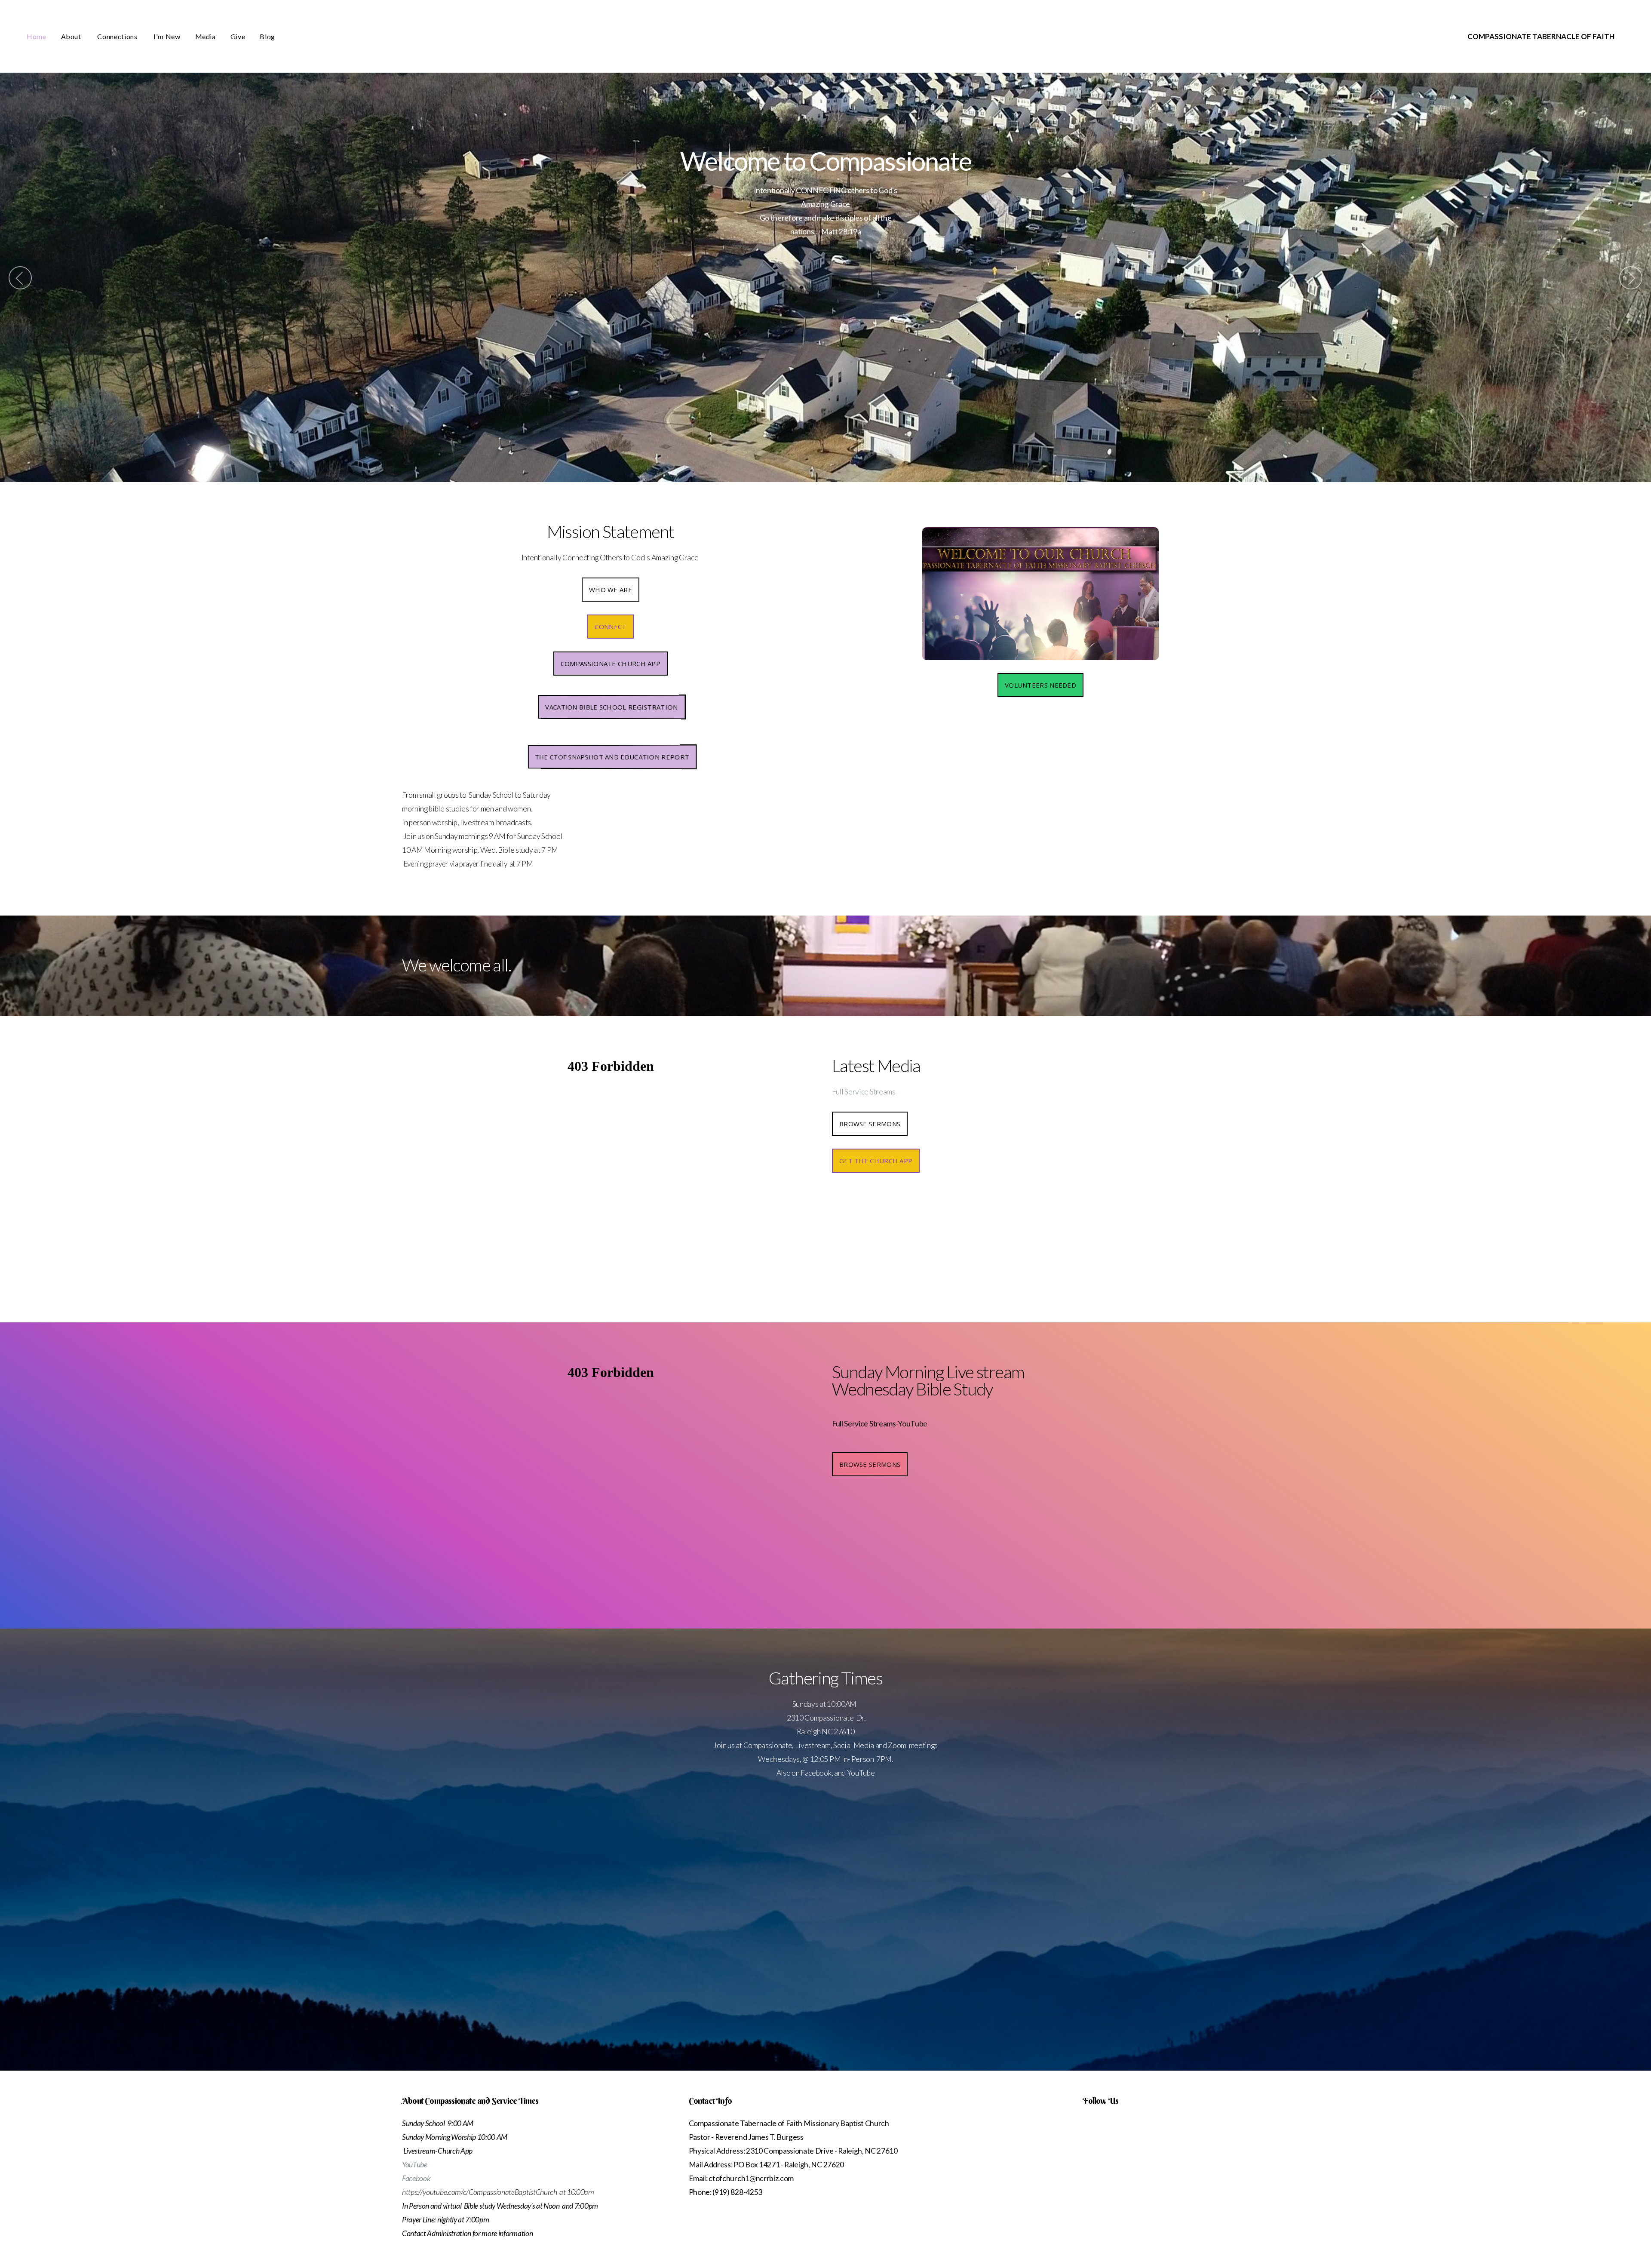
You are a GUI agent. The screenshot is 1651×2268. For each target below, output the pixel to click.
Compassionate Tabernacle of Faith (1541, 36)
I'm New (167, 36)
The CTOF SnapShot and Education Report (612, 757)
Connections (118, 36)
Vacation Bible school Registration (612, 707)
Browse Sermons (870, 1124)
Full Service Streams (864, 1092)
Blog (267, 36)
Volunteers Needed (1040, 685)
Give (238, 36)
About (72, 36)
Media (206, 36)
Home (37, 36)
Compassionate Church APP (611, 664)
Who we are (611, 590)
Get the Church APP (876, 1161)
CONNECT (610, 627)
